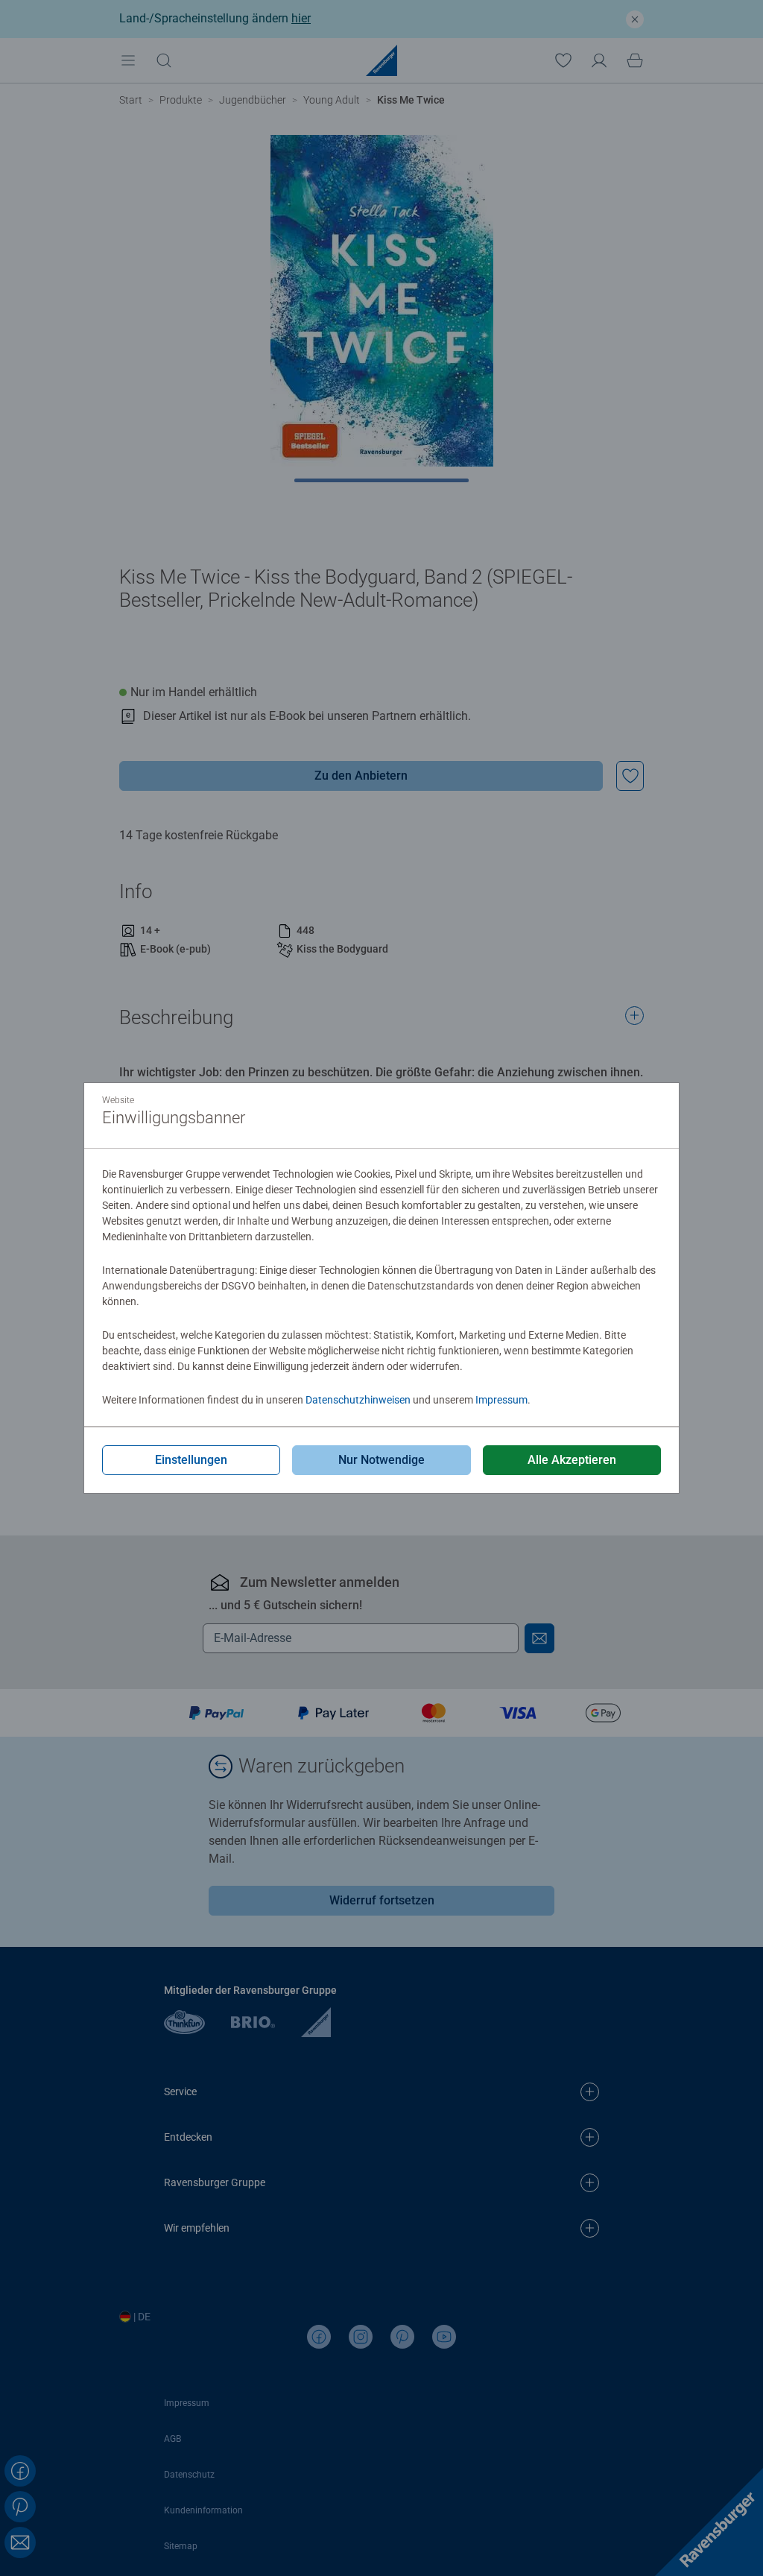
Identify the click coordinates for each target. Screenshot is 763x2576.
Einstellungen (191, 1460)
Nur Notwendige (381, 1460)
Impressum (501, 1400)
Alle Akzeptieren (572, 1460)
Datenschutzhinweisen (358, 1400)
